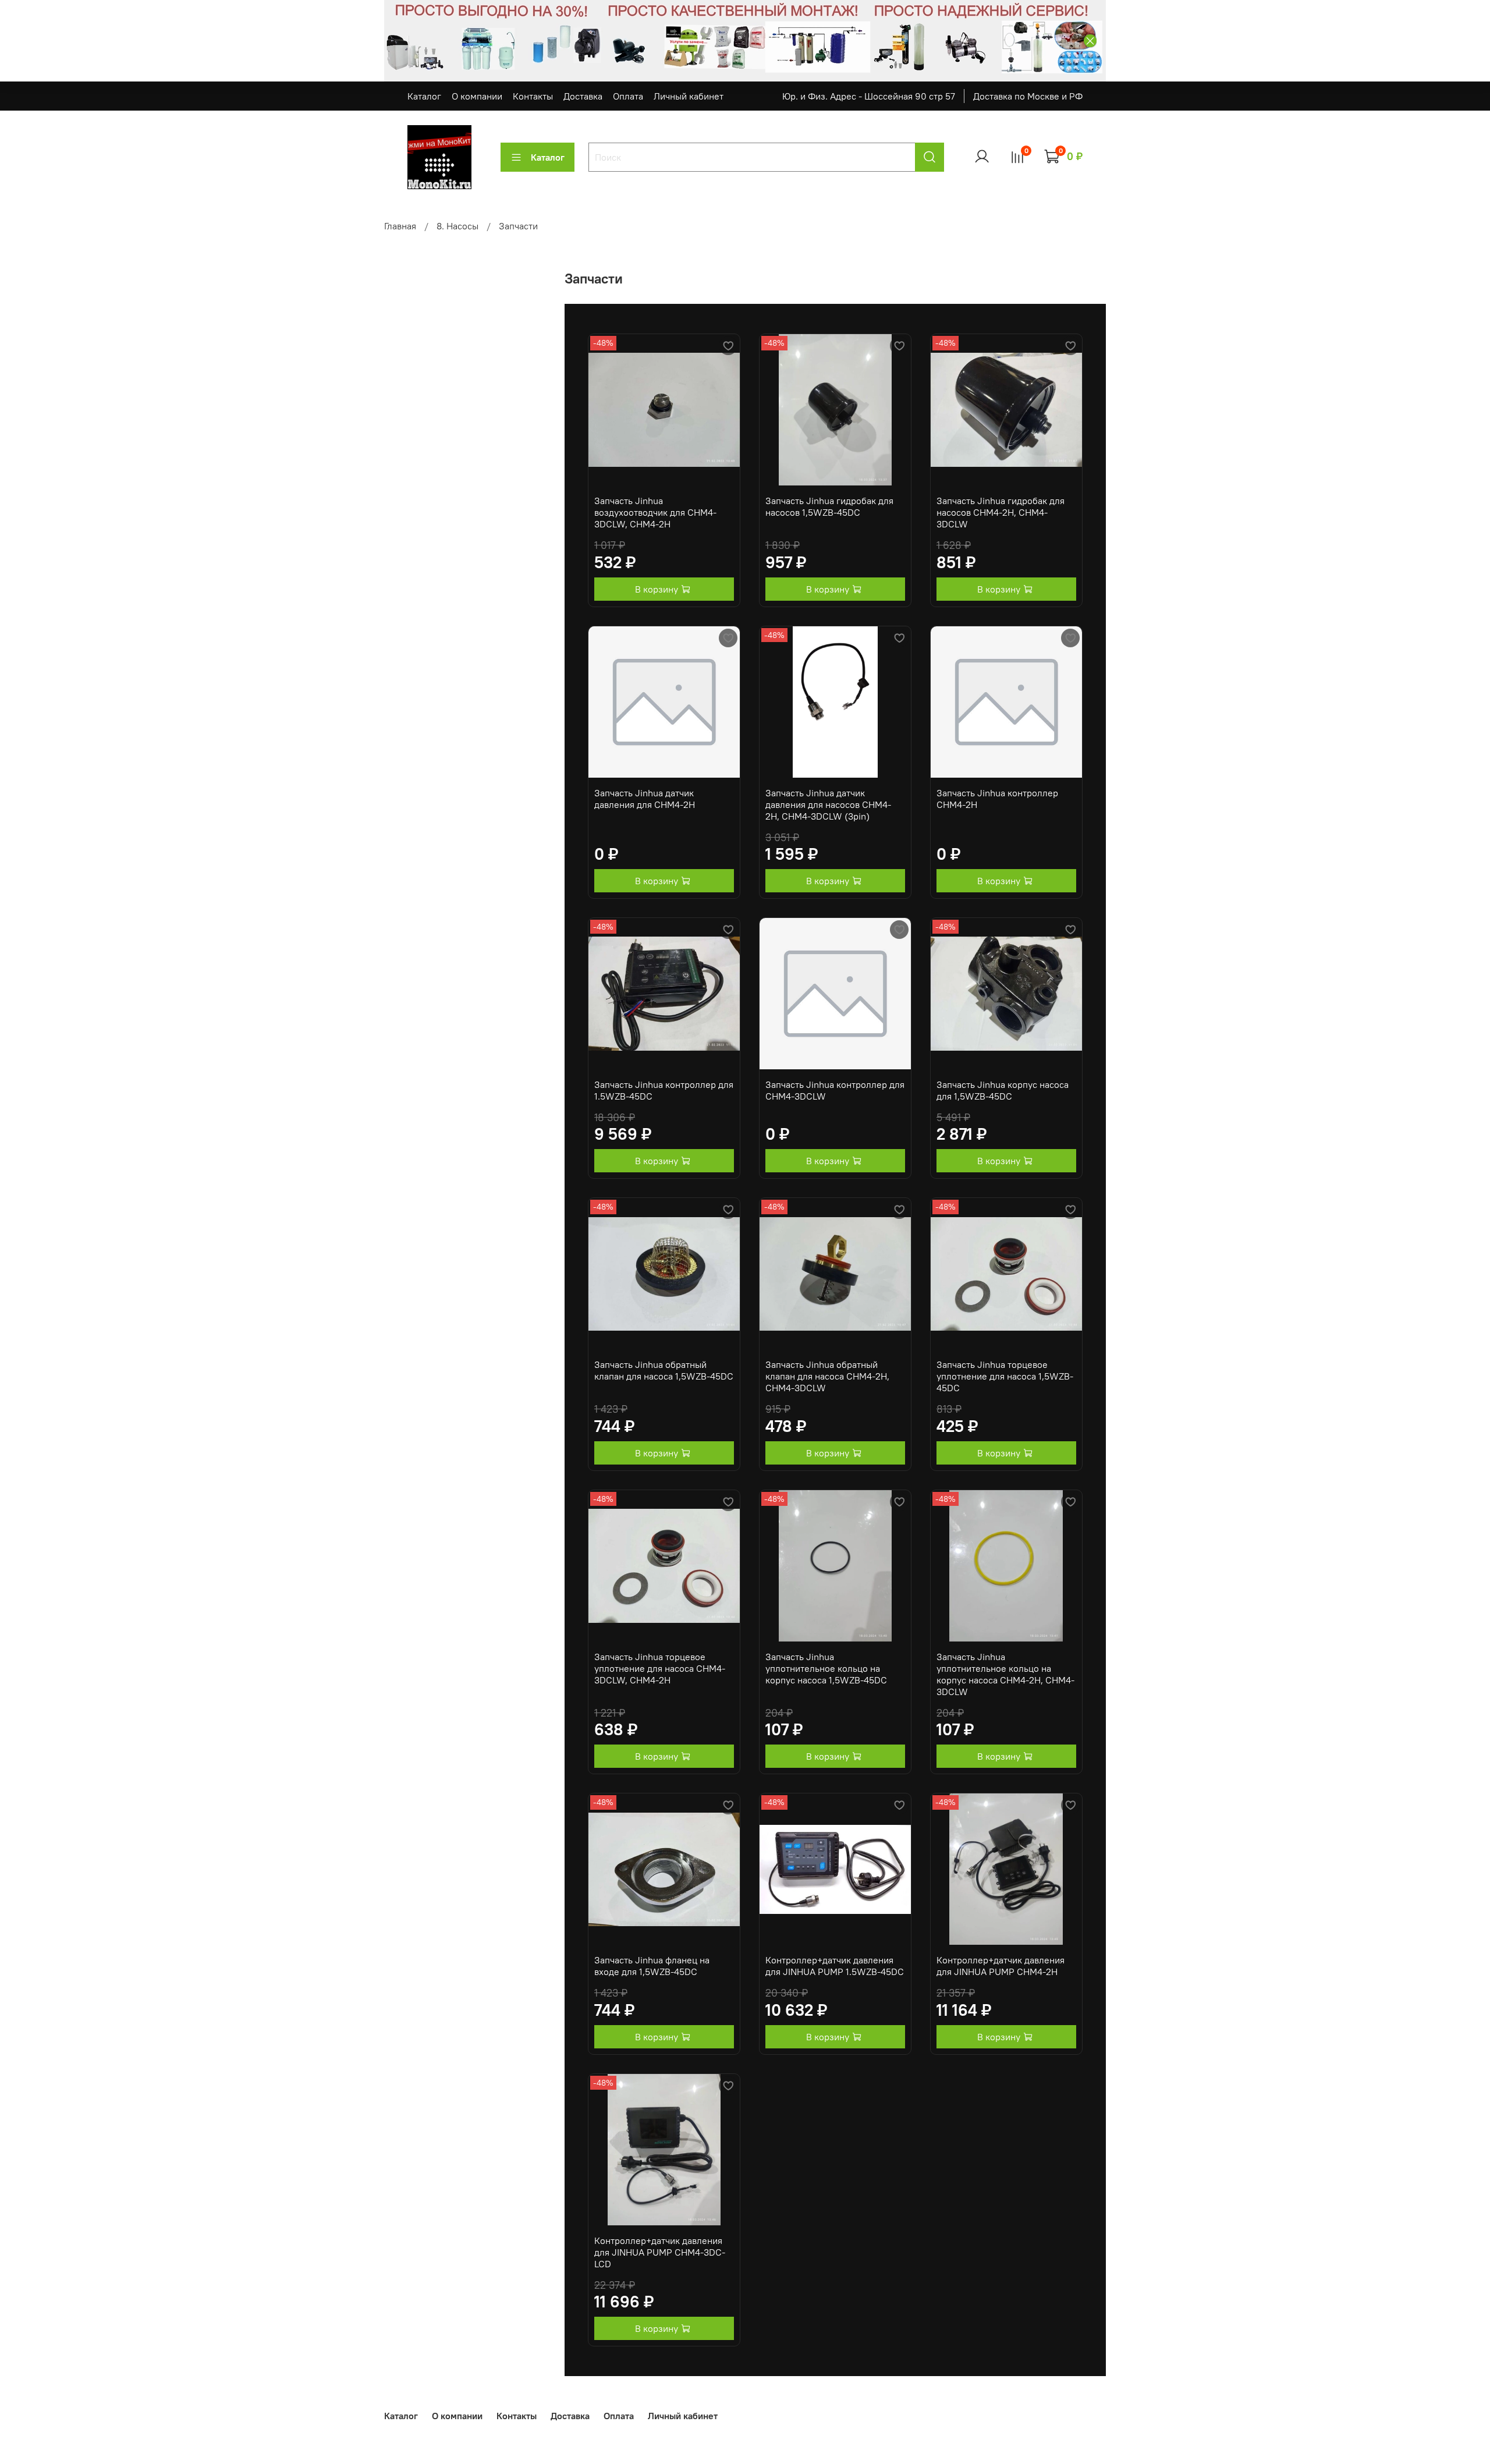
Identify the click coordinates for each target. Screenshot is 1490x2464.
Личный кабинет (689, 96)
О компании (477, 96)
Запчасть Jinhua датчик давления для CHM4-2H (645, 799)
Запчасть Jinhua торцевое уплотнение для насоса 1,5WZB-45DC (1005, 1376)
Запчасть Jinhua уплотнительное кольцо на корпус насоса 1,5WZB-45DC (826, 1668)
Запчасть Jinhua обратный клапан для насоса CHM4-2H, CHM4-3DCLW (827, 1376)
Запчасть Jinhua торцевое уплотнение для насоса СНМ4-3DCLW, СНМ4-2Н (660, 1668)
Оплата (628, 96)
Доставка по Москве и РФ (1028, 96)
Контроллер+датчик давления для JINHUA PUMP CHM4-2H (1001, 1966)
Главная (400, 226)
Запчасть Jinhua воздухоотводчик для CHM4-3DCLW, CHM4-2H (655, 512)
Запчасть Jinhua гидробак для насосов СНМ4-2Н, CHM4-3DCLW (1001, 512)
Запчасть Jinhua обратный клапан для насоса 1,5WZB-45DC (664, 1370)
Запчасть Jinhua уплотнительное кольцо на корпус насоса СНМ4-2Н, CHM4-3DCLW (1005, 1674)
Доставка (583, 96)
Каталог (424, 96)
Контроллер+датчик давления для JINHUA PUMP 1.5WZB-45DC (835, 1966)
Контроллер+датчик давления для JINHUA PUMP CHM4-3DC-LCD (660, 2252)
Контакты (533, 96)
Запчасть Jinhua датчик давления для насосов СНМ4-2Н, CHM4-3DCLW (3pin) (828, 804)
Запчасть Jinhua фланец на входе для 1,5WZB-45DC (652, 1966)
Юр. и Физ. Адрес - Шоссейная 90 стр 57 (869, 96)
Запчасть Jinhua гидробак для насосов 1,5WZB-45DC (829, 506)
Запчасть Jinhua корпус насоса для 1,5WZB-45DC (1003, 1090)
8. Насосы (457, 226)
